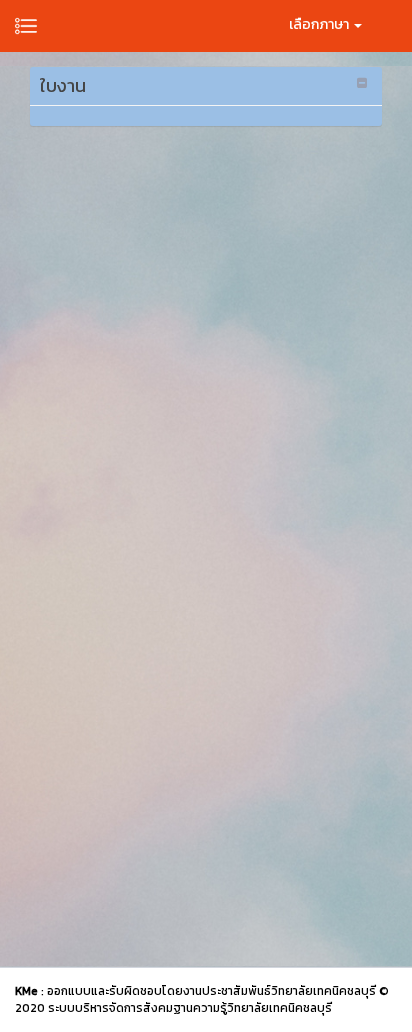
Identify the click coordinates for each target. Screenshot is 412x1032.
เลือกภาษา (320, 24)
